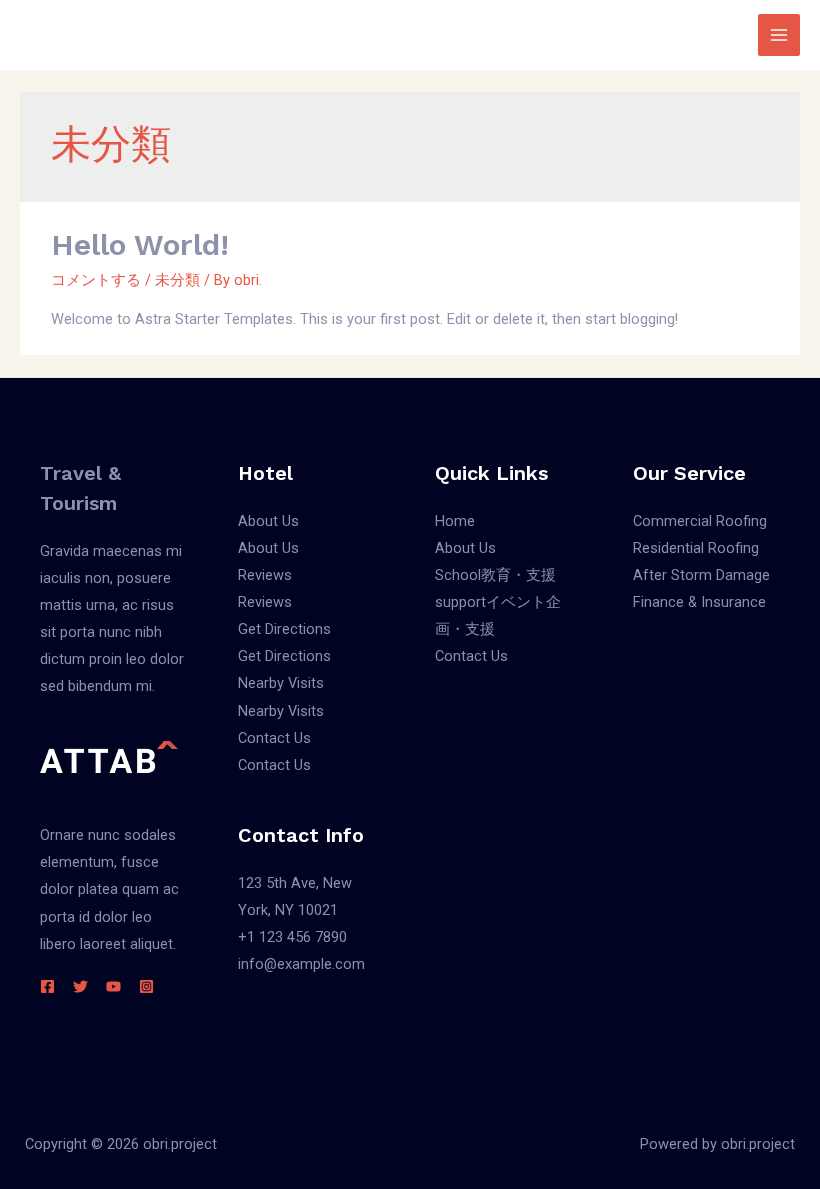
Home (455, 521)
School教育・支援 (495, 575)
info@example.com (301, 964)
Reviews (265, 575)
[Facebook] (47, 986)
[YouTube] (113, 986)
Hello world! (140, 244)
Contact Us (274, 738)
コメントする (96, 280)
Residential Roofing (696, 548)
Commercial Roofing (700, 521)
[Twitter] (80, 986)
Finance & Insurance (699, 602)
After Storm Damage (701, 575)
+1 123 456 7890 (292, 937)
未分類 (177, 280)
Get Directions (284, 629)
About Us (268, 521)
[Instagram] (146, 986)
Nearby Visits (281, 683)
